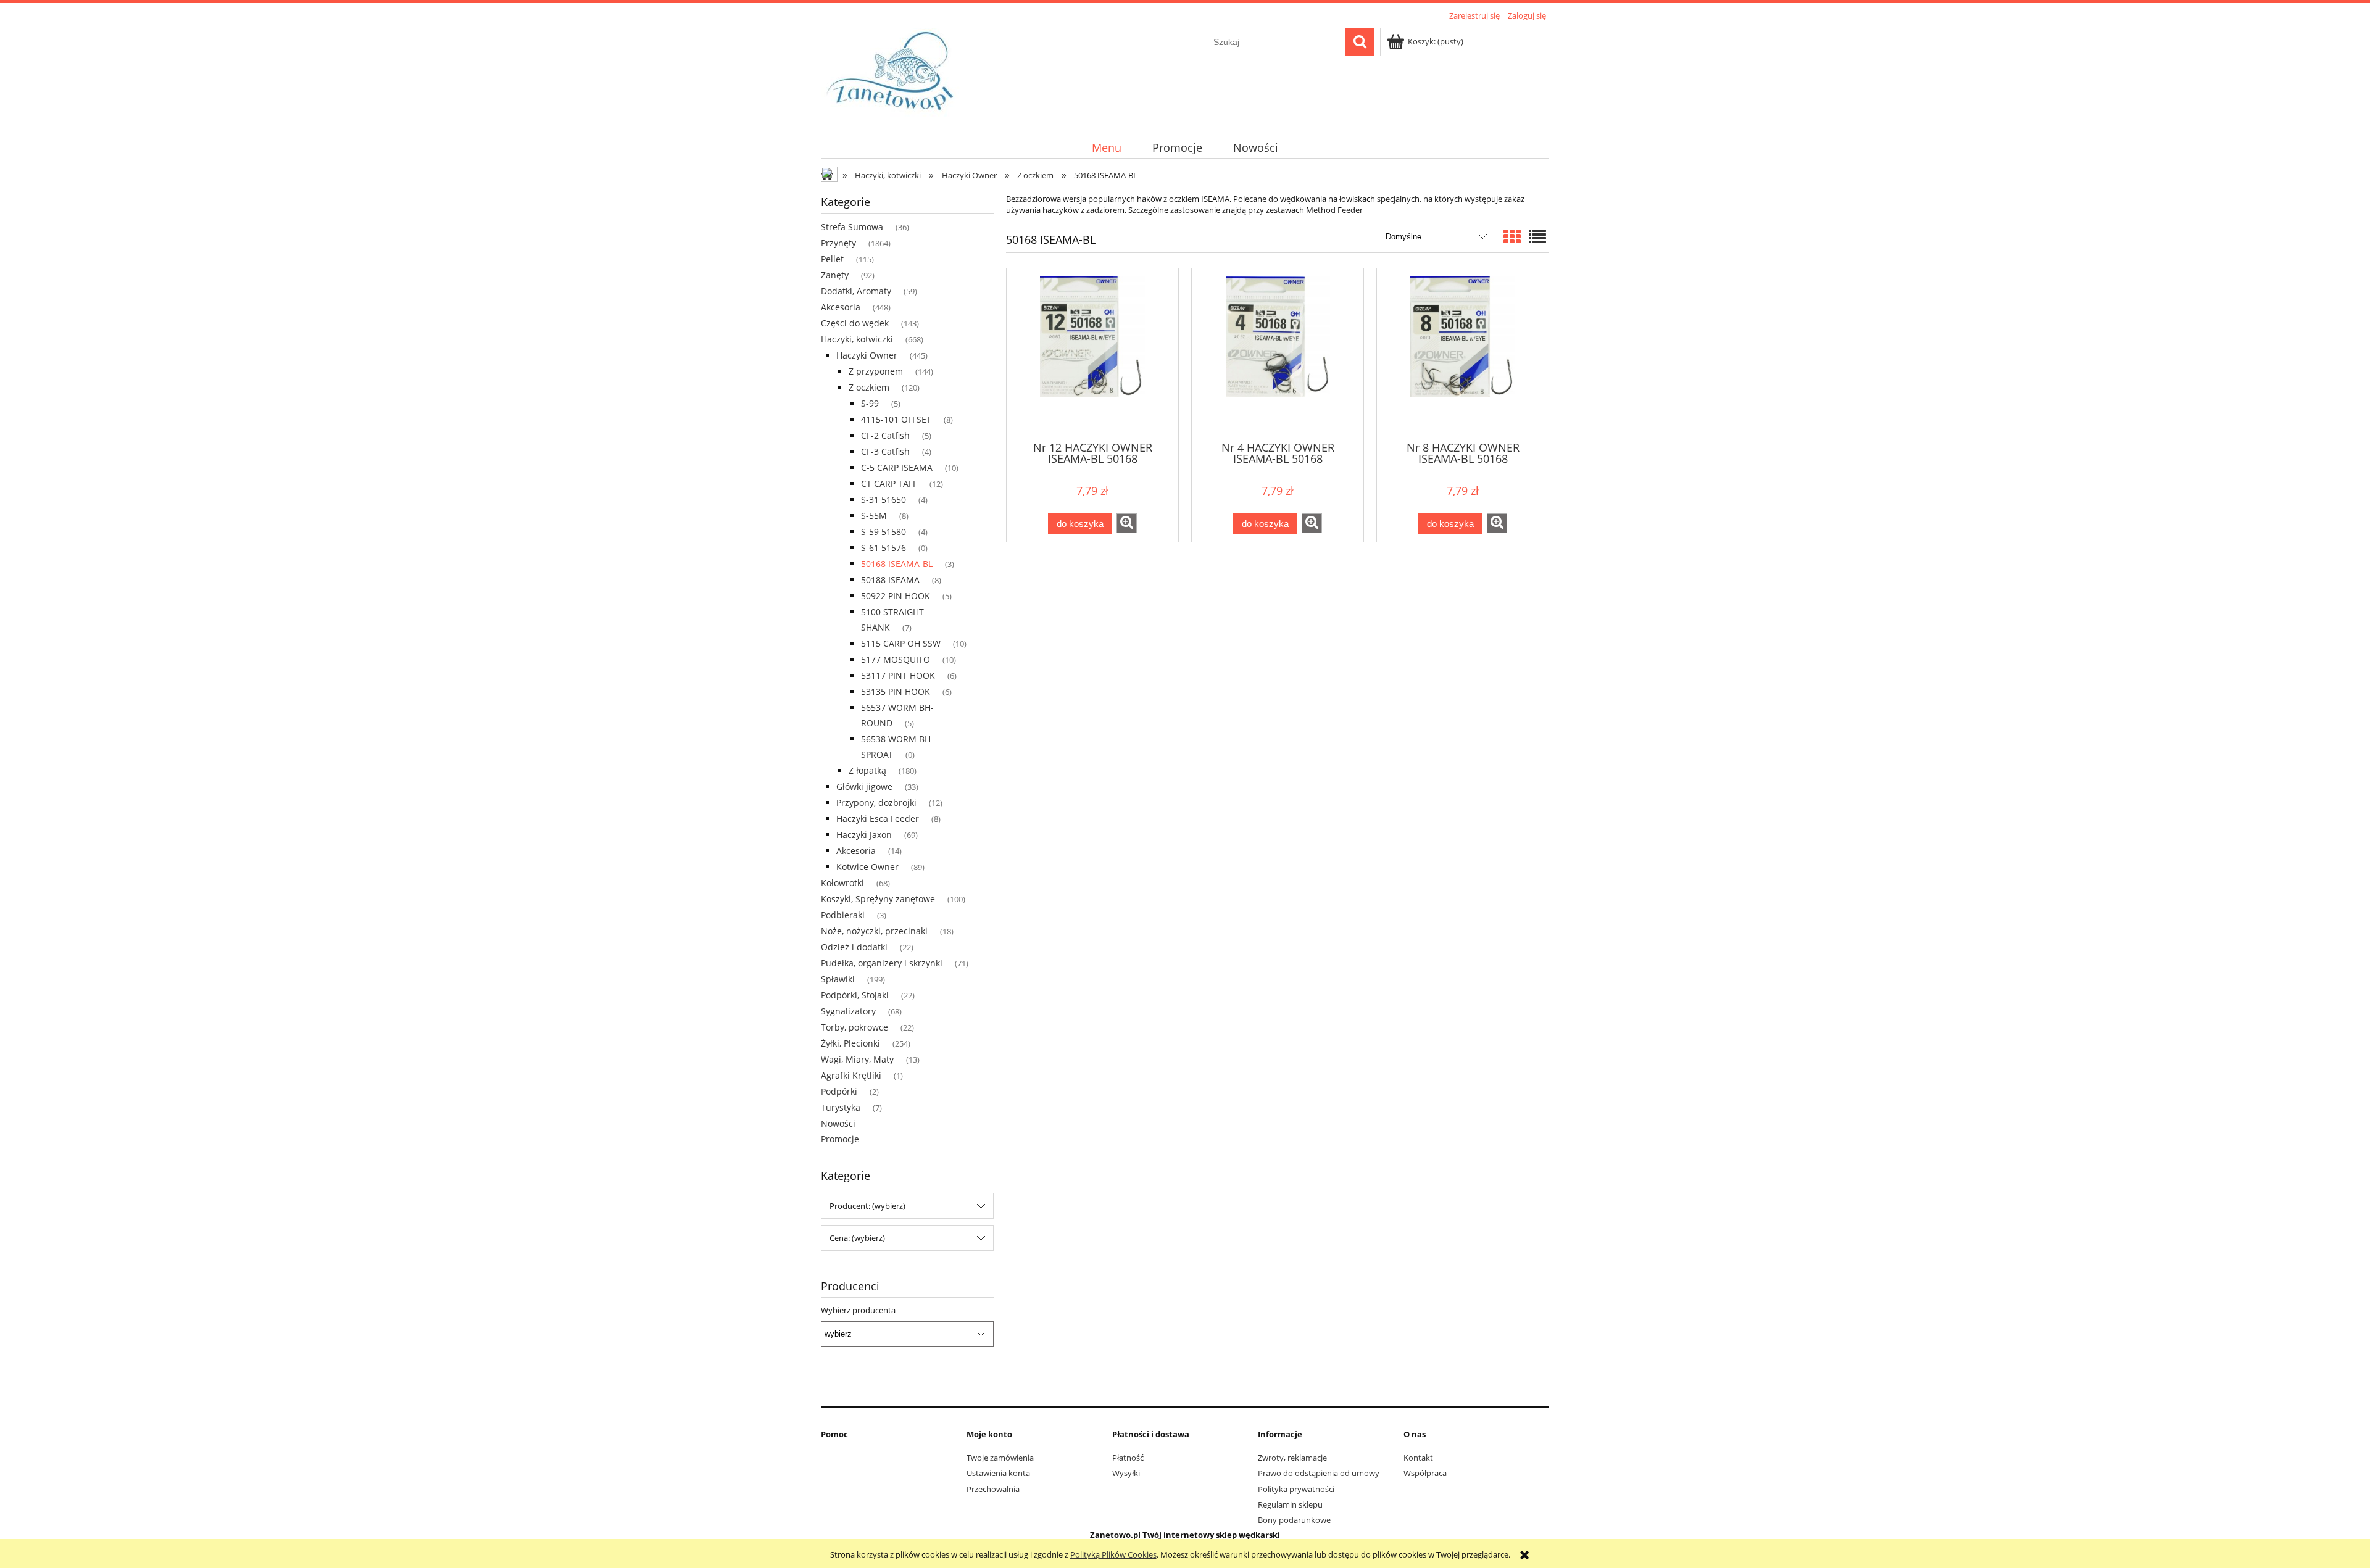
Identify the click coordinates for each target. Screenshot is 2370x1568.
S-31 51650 (884, 500)
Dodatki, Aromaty (856, 291)
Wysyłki (1126, 1473)
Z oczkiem (869, 387)
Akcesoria (841, 307)
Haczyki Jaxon (864, 835)
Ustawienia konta (998, 1473)
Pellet (832, 259)
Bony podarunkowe (1294, 1520)
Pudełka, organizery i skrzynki (882, 963)
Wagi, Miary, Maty (857, 1059)
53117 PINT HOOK (898, 675)
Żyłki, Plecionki (850, 1043)
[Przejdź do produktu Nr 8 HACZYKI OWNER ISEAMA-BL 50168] (1463, 354)
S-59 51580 (884, 532)
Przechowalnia (993, 1489)
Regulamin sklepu (1290, 1504)
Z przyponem (876, 371)
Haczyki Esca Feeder (878, 819)
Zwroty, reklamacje (1292, 1458)
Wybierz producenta (858, 1310)
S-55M (874, 516)
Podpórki (839, 1091)
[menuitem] (1106, 148)
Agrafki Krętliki (851, 1075)
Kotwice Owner (867, 867)
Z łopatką (867, 770)
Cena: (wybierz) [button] (857, 1238)
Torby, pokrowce (854, 1027)
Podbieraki (843, 915)
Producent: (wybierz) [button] (867, 1206)
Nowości (838, 1123)
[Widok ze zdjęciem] (1512, 236)
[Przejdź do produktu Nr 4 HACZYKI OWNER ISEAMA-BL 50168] (1278, 354)
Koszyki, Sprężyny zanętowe (878, 899)
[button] (1127, 523)
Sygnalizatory (848, 1011)
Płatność (1128, 1458)
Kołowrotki (842, 883)
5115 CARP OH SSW (901, 643)
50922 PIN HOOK (896, 596)
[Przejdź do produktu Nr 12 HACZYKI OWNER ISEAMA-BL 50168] (1092, 354)
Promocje (840, 1139)
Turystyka (841, 1107)
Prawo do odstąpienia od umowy (1319, 1473)
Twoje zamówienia (1000, 1458)
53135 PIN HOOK (896, 691)
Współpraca (1425, 1473)
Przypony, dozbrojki (876, 803)
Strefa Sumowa (852, 227)
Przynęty (838, 243)
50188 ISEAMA (890, 580)
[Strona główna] (894, 73)
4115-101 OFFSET (896, 419)
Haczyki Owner (867, 355)
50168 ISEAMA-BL (897, 564)
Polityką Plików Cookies (1113, 1554)
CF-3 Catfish (885, 451)
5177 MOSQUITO (896, 659)
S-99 (870, 403)
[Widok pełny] (1537, 236)
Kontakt (1418, 1458)
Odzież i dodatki (854, 947)
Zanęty (835, 275)
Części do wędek (855, 323)
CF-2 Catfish (885, 435)
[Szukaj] (1360, 42)
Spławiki (838, 979)
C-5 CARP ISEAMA (897, 467)
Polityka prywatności (1296, 1489)
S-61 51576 (884, 548)
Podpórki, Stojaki (855, 995)
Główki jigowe (864, 786)
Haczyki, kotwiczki (857, 339)
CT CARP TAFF (889, 483)
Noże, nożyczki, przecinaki (874, 931)
